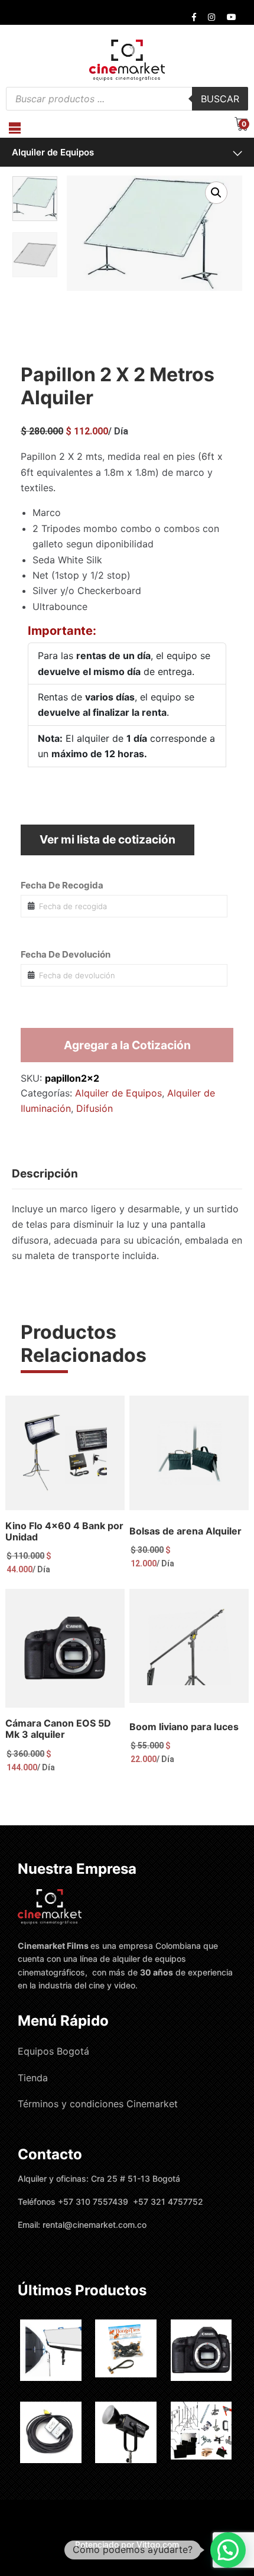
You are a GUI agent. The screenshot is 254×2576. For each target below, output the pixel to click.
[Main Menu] (15, 128)
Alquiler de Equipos (53, 152)
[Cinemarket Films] (127, 60)
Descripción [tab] (45, 1174)
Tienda (33, 2078)
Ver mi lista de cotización (108, 839)
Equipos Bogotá (53, 2051)
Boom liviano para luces (184, 1727)
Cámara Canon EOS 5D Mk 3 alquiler (58, 1729)
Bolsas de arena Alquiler (185, 1531)
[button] (216, 193)
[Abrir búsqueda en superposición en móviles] (127, 99)
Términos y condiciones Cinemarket (98, 2104)
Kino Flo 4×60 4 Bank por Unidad (64, 1531)
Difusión (95, 1108)
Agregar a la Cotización (127, 1045)
